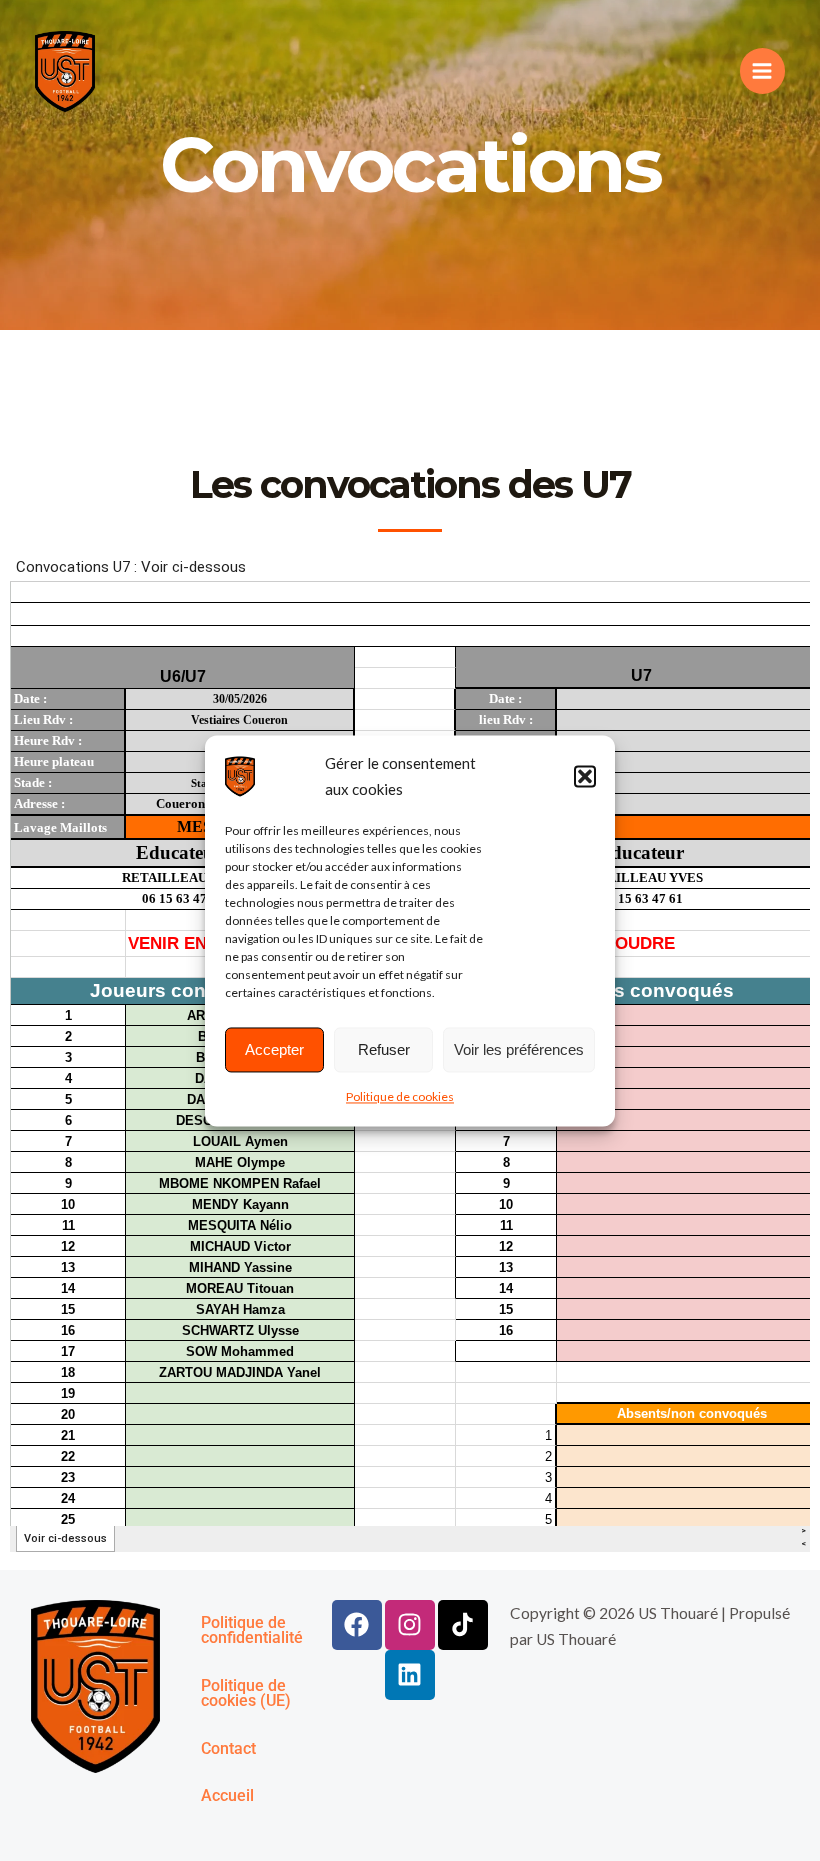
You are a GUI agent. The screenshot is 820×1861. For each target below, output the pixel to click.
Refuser (384, 1049)
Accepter (274, 1049)
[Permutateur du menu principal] (762, 70)
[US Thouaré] (240, 776)
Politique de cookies (400, 1097)
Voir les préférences (519, 1049)
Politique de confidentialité (252, 1631)
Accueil (227, 1796)
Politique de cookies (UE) (246, 1694)
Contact (228, 1749)
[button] (585, 776)
